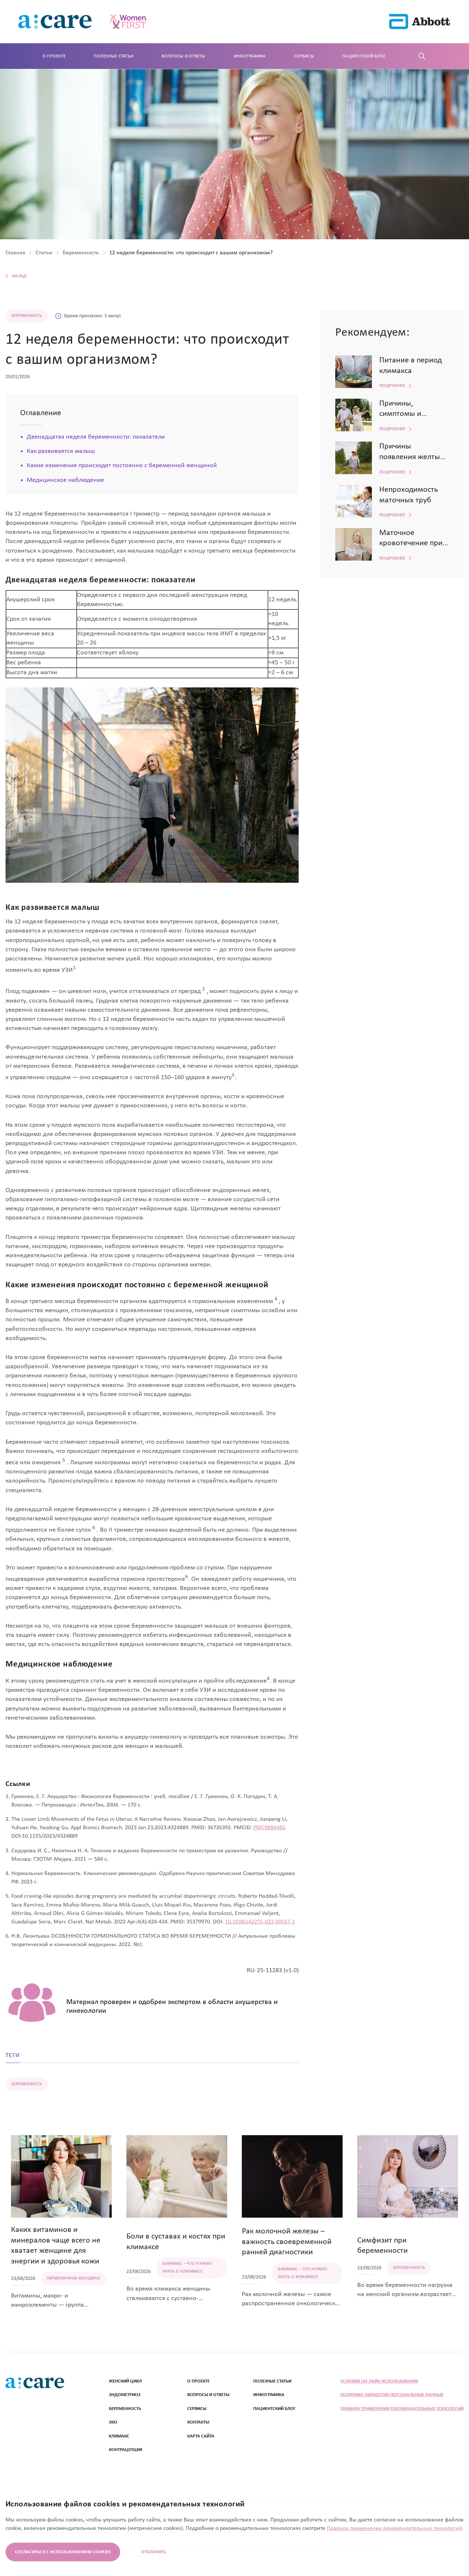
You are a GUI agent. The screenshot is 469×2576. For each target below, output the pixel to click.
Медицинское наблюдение (65, 480)
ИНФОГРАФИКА (269, 2395)
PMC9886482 (269, 1828)
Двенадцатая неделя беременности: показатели (96, 437)
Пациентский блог (364, 56)
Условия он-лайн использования (379, 2381)
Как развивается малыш (61, 451)
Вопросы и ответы (183, 56)
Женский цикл (125, 2381)
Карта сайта (201, 2436)
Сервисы (304, 56)
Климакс (119, 2436)
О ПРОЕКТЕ (198, 2381)
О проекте (54, 56)
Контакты (198, 2422)
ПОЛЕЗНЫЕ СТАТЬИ (272, 2381)
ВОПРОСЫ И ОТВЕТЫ (208, 2395)
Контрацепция (125, 2450)
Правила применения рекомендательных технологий (402, 2409)
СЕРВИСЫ (197, 2409)
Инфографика (250, 56)
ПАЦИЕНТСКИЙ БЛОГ (274, 2409)
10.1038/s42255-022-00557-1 (260, 1922)
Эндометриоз (125, 2395)
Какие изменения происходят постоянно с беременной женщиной (122, 466)
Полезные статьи (114, 56)
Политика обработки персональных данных (392, 2395)
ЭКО (113, 2422)
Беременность (125, 2409)
